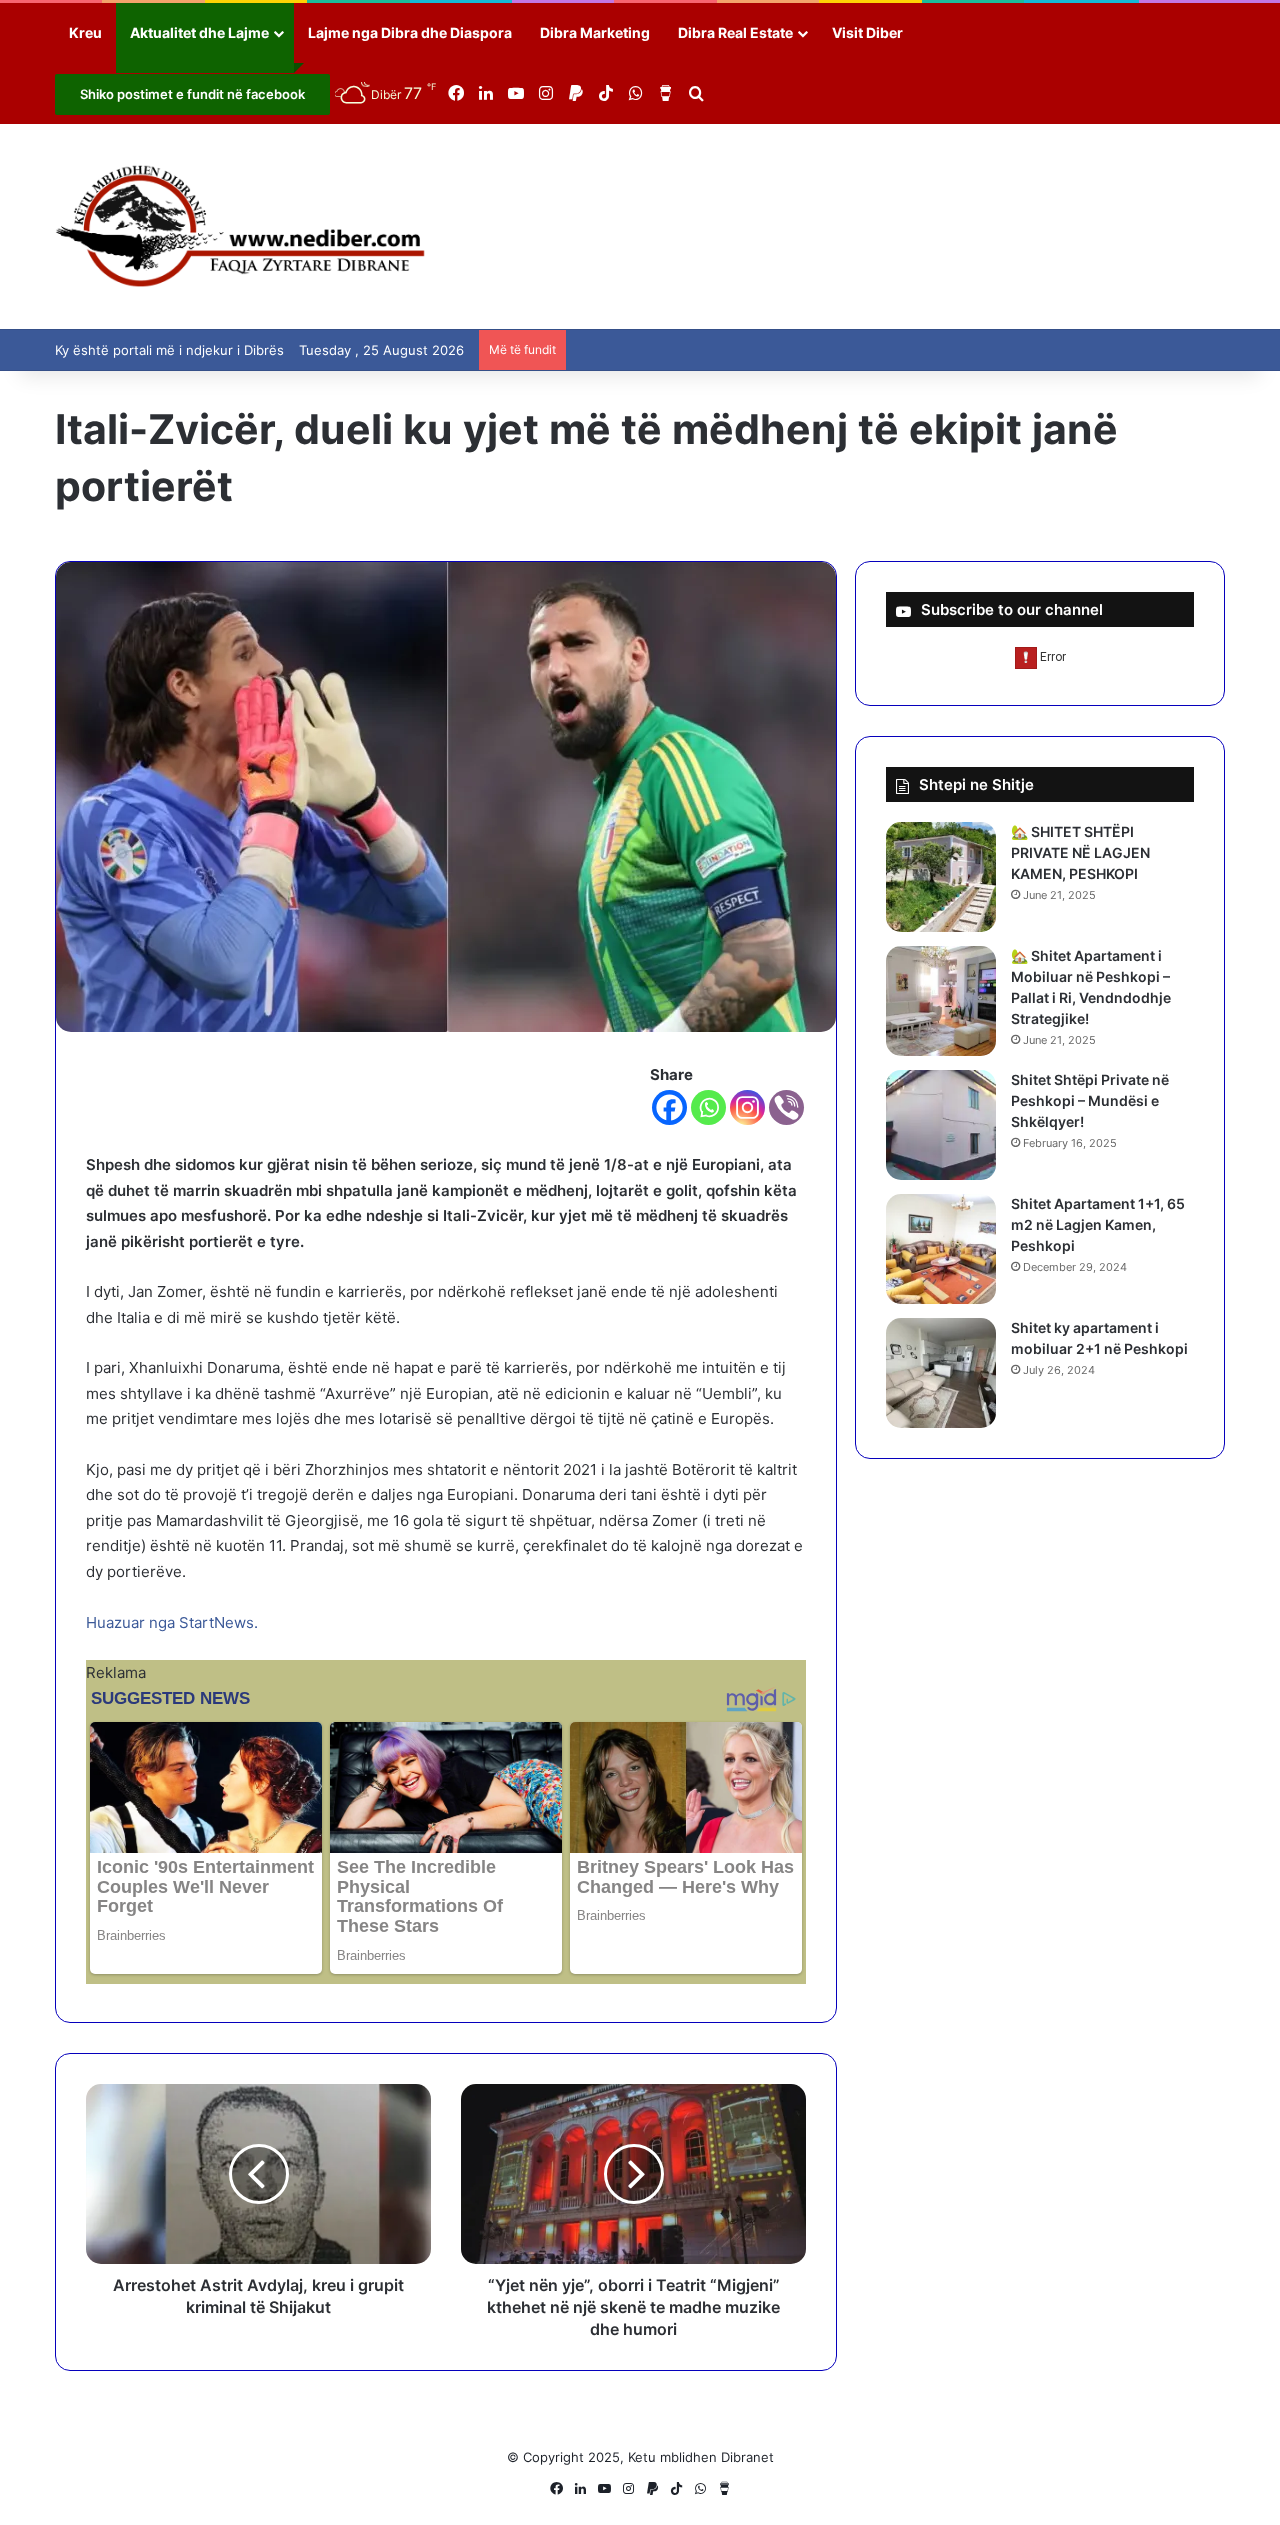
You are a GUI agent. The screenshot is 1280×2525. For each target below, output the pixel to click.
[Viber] (786, 1107)
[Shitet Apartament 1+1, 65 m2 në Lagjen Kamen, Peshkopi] (941, 1249)
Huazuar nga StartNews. (172, 1622)
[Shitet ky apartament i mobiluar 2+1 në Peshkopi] (941, 1373)
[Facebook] (669, 1107)
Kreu (85, 32)
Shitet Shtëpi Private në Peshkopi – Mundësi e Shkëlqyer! (1090, 1100)
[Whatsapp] (708, 1107)
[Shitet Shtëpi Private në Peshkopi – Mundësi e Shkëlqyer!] (941, 1125)
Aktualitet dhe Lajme (199, 32)
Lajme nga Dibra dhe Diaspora (410, 32)
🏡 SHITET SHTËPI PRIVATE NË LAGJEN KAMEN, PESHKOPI (1080, 852)
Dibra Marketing (595, 32)
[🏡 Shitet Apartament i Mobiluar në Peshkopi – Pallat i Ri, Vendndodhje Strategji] (941, 1001)
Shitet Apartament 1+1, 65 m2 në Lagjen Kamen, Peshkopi (1098, 1224)
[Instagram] (747, 1107)
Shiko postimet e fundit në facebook (192, 94)
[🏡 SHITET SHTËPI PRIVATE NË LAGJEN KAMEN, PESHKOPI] (941, 877)
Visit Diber (867, 32)
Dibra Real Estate (735, 32)
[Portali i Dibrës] (240, 226)
